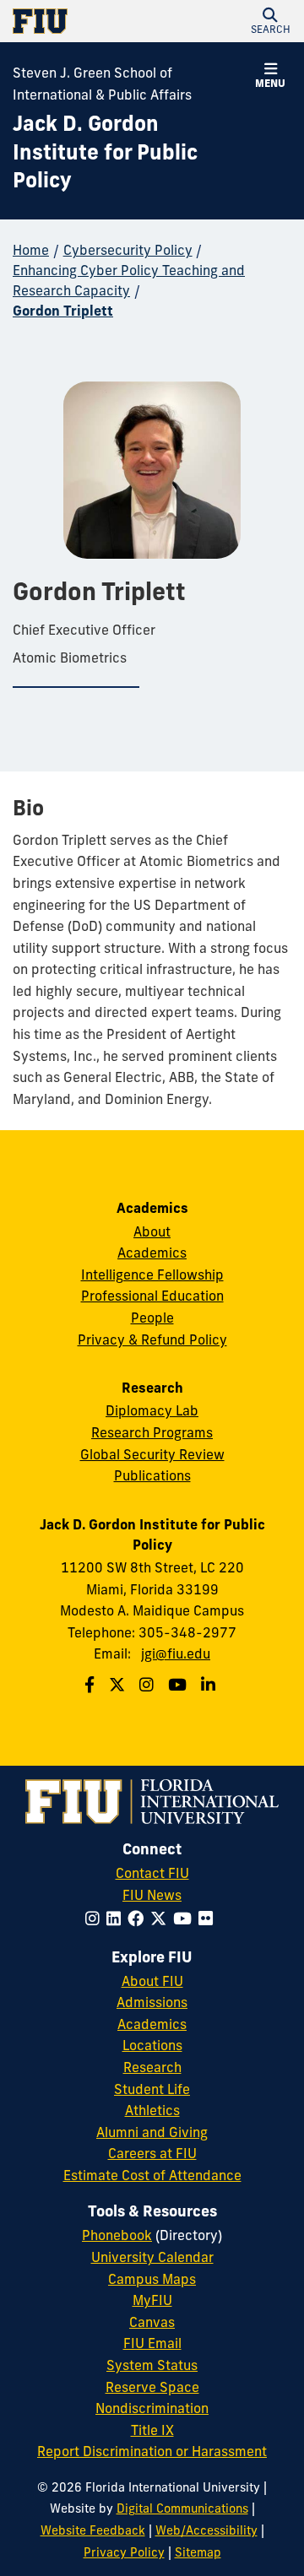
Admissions (152, 2002)
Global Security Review (152, 1454)
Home (31, 250)
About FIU (152, 1981)
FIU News (152, 1895)
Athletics (152, 2110)
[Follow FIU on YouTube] (186, 1918)
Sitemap (198, 2552)
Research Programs (152, 1432)
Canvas (152, 2322)
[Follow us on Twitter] (119, 1685)
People (152, 1318)
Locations (152, 2045)
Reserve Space (152, 2387)
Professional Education (152, 1296)
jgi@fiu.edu (176, 1653)
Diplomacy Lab (152, 1410)
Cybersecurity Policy (128, 250)
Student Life (152, 2089)
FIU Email (152, 2343)
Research (152, 2067)
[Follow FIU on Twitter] (162, 1918)
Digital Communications (182, 2508)
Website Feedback (93, 2530)
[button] (270, 21)
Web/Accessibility (206, 2530)
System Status (152, 2365)
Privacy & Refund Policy (152, 1339)
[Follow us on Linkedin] (210, 1685)
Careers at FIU (152, 2153)
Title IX (152, 2430)
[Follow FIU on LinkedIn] (117, 1918)
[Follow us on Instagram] (149, 1685)
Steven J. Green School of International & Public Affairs (102, 84)
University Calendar (152, 2257)
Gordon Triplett (63, 311)
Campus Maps (152, 2279)
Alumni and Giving (152, 2132)
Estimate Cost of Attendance (152, 2175)
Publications (152, 1475)
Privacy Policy (124, 2552)
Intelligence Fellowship (152, 1274)
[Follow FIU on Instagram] (96, 1918)
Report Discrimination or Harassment (152, 2451)
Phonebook (117, 2235)
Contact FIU (152, 1873)
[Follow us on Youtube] (179, 1685)
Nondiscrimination (152, 2408)
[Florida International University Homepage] (82, 21)
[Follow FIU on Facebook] (139, 1918)
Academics (152, 1253)
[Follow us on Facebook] (92, 1685)
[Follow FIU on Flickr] (209, 1918)
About (152, 1231)
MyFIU (152, 2300)
